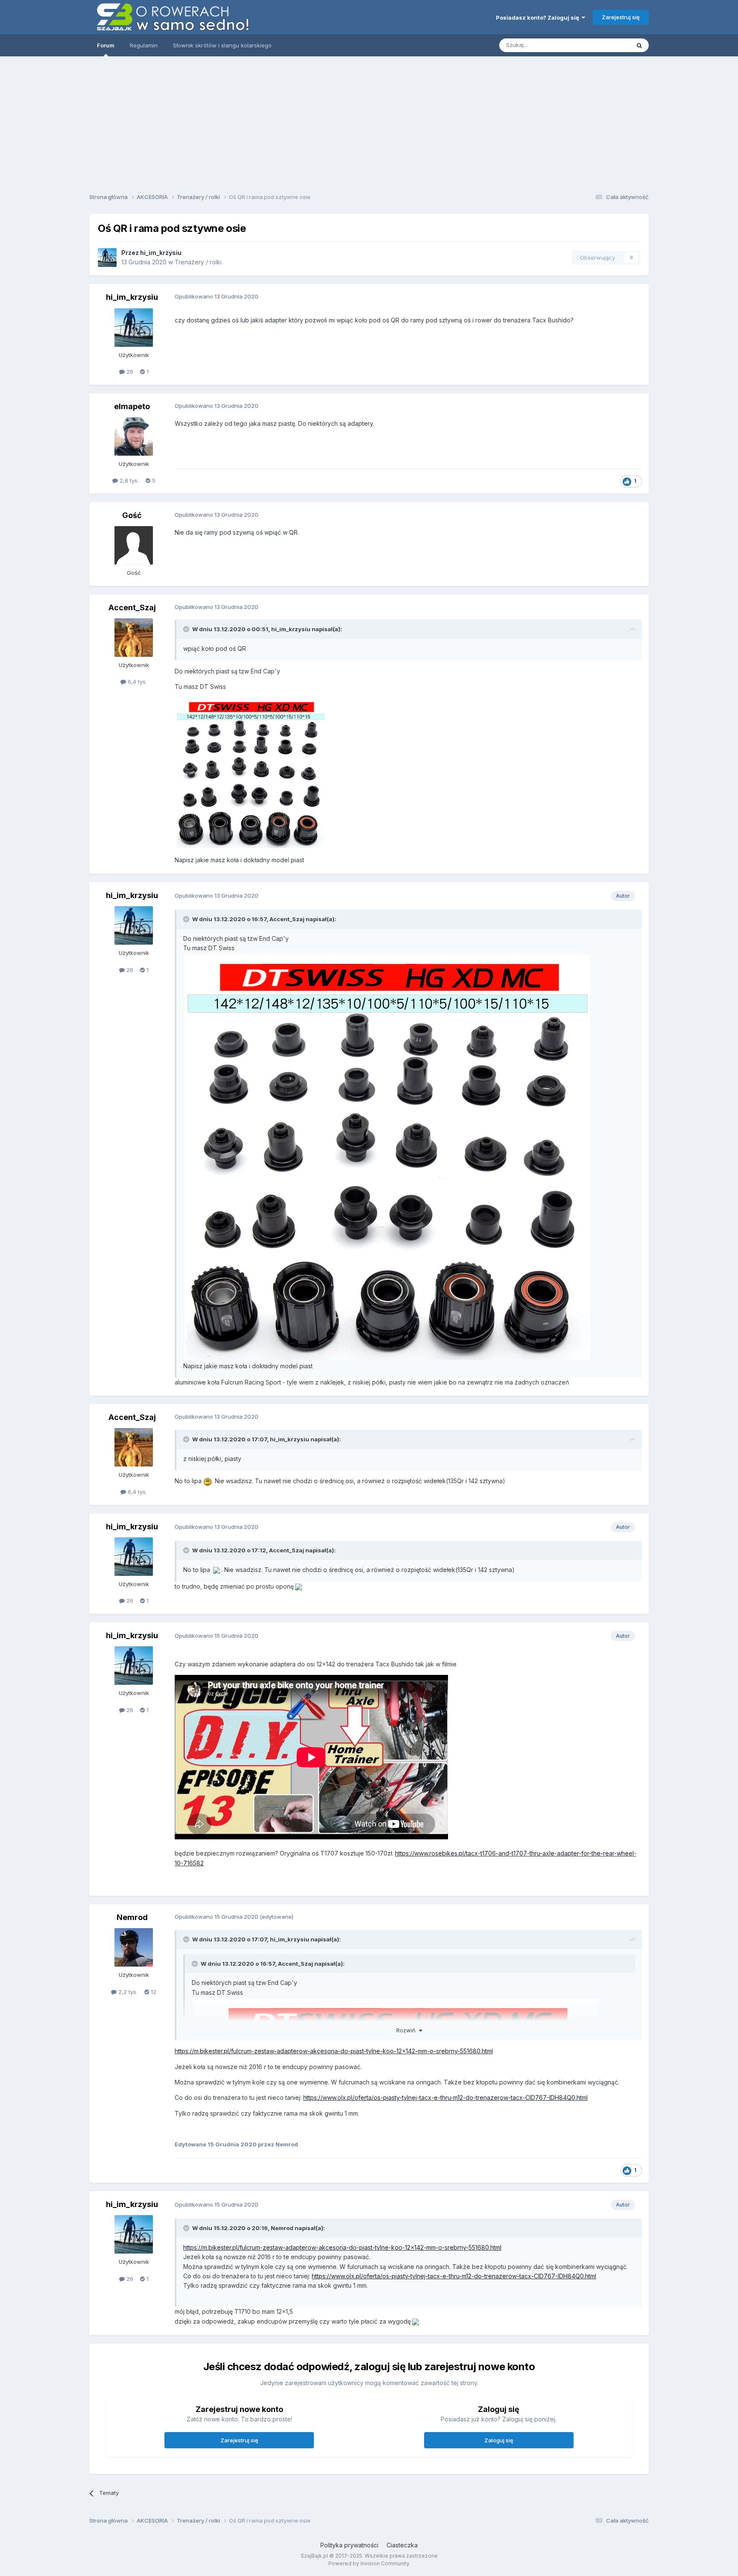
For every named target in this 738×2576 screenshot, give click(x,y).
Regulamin (144, 45)
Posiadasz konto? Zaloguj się (539, 18)
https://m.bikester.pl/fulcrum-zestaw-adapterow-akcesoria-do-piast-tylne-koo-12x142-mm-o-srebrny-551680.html (334, 2051)
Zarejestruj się (621, 17)
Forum (106, 45)
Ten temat (606, 45)
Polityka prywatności (349, 2545)
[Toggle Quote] (187, 629)
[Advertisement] (369, 122)
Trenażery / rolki (198, 262)
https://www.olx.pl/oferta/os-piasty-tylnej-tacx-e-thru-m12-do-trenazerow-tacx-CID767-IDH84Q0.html (445, 2097)
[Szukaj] (639, 45)
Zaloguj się (499, 2440)
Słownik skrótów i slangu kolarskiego (222, 45)
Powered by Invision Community (369, 2563)
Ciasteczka (402, 2545)
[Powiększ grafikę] (251, 773)
